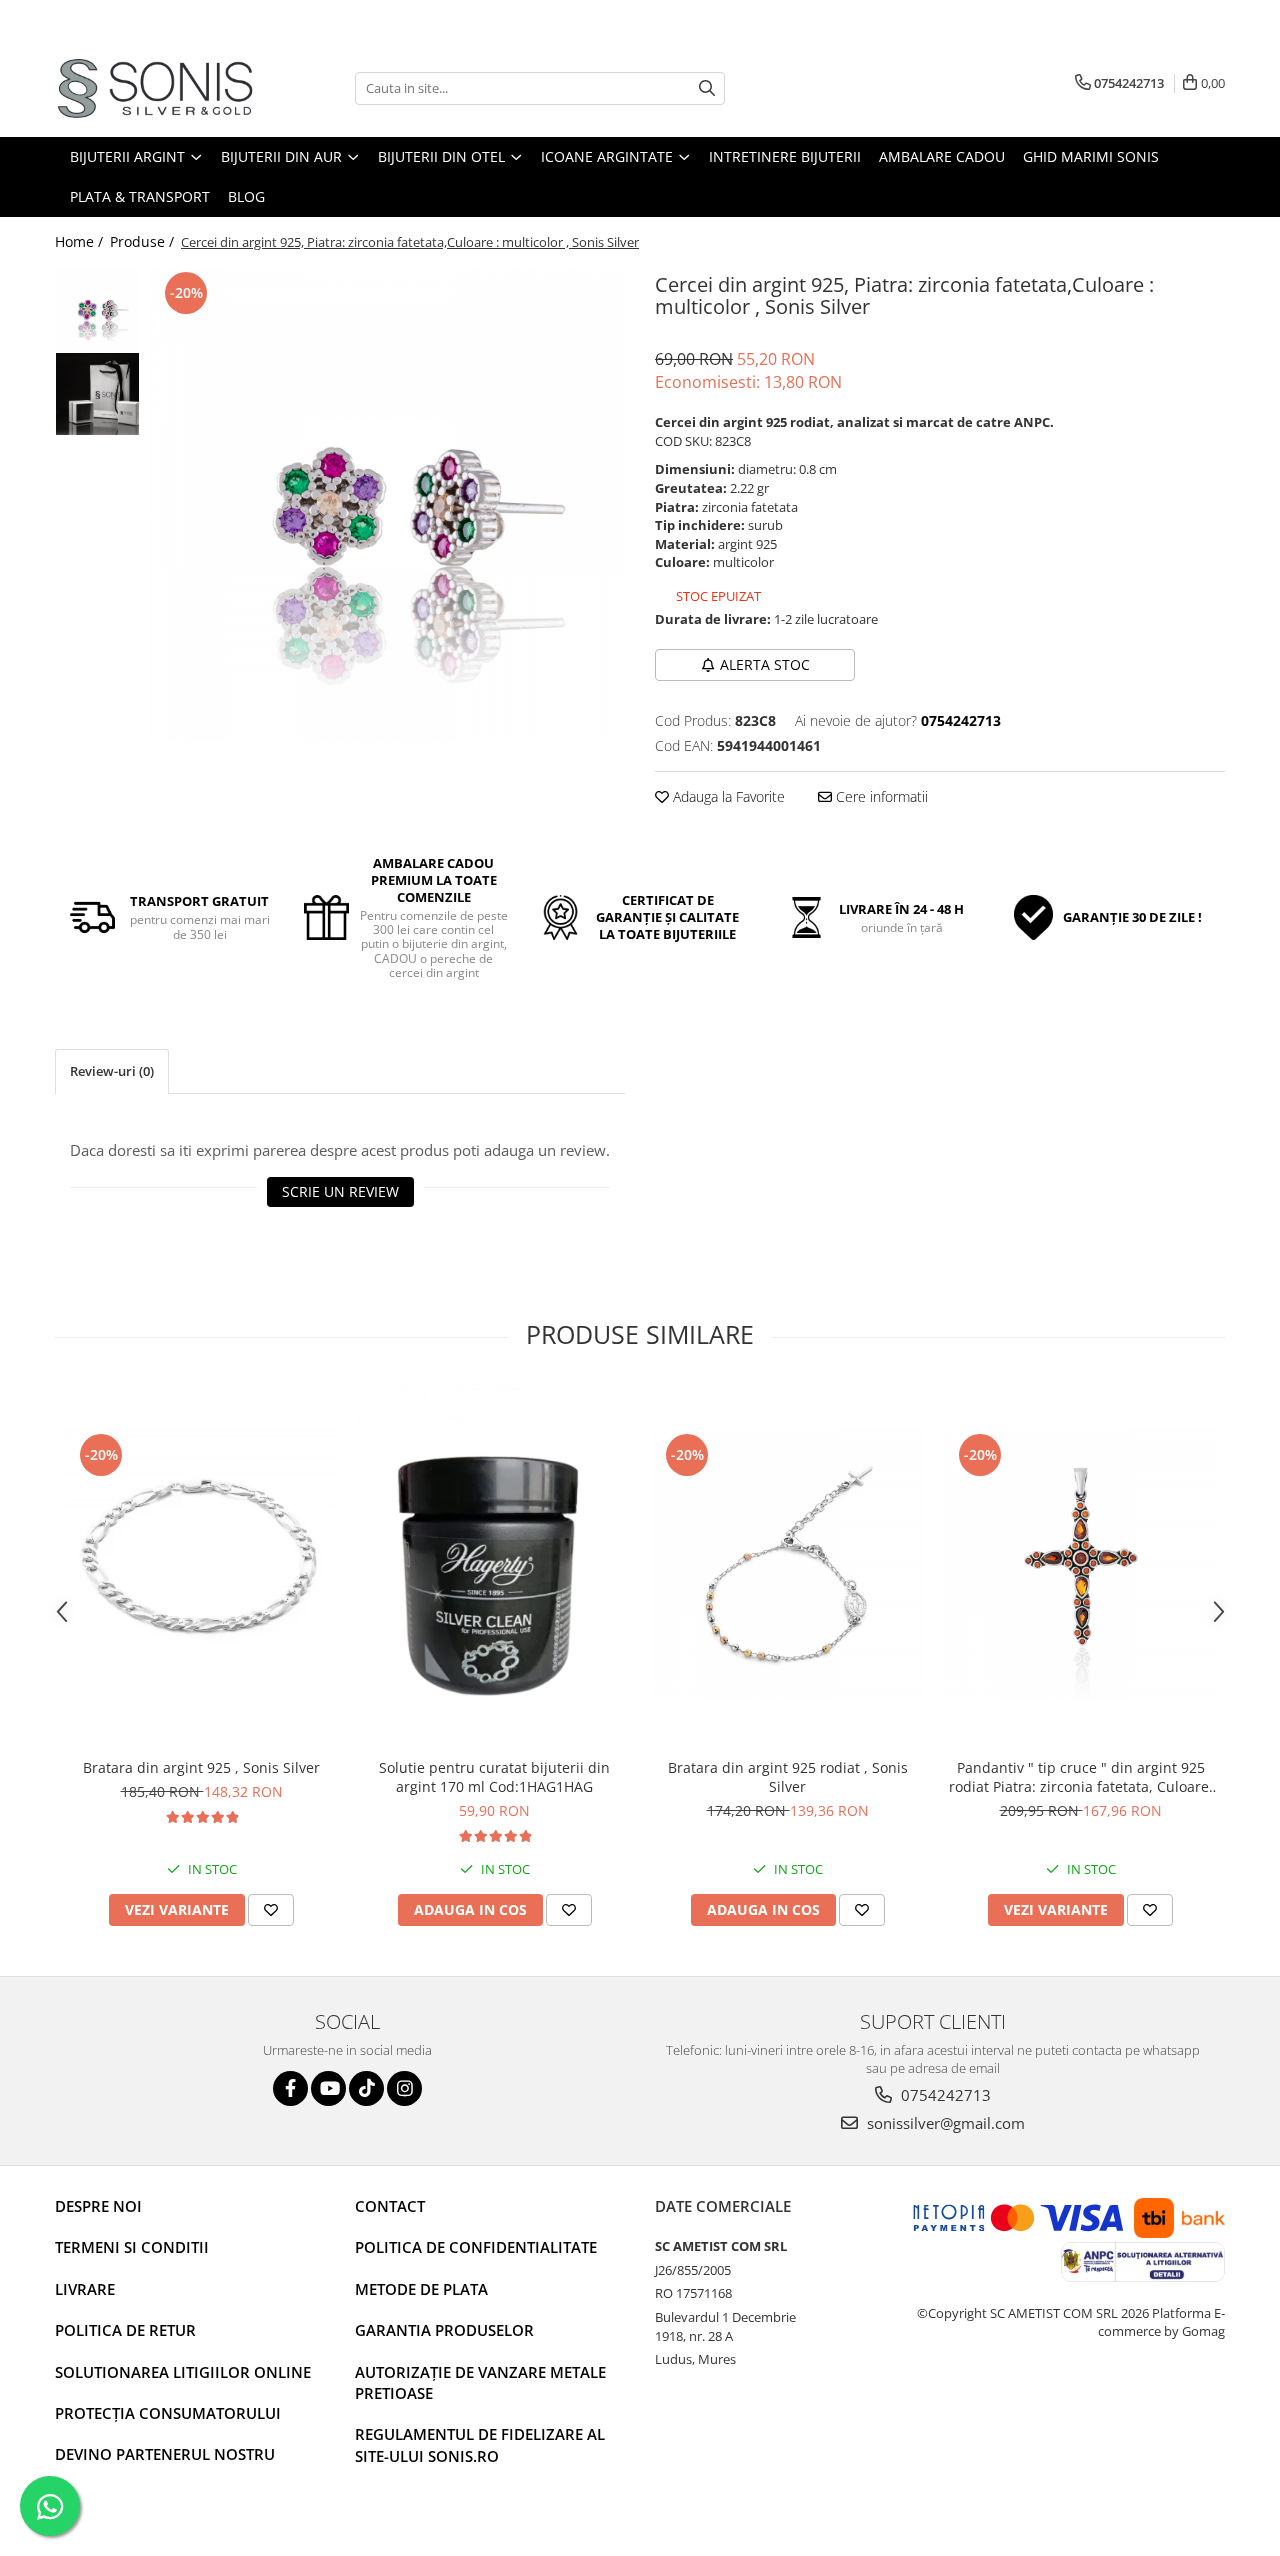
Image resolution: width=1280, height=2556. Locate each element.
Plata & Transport (140, 196)
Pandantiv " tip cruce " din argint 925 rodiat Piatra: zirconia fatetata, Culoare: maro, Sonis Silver (1081, 1777)
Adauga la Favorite (727, 796)
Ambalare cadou (942, 156)
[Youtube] (328, 2088)
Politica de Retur (125, 2330)
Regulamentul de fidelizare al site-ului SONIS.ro (480, 2444)
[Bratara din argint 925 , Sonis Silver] (201, 1565)
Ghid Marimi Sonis (1091, 156)
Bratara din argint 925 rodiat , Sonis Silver (788, 1777)
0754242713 (944, 2095)
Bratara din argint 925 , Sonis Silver (201, 1767)
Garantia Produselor (444, 2330)
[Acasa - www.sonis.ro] (155, 88)
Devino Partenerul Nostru (165, 2454)
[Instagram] (404, 2088)
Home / (81, 241)
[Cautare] (707, 88)
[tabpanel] (387, 504)
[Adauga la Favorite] (271, 1910)
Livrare (85, 2289)
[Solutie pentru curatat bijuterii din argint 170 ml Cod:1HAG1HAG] (494, 1565)
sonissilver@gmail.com (944, 2123)
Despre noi (98, 2206)
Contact (390, 2206)
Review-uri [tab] (112, 1071)
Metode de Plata (421, 2289)
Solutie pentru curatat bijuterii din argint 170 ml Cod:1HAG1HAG (494, 1777)
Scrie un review (340, 1191)
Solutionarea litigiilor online (183, 2372)
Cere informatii (880, 796)
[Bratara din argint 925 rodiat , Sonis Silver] (787, 1565)
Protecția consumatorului (168, 2413)
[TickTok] (366, 2088)
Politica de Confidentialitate (476, 2247)
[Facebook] (290, 2088)
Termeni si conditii (132, 2247)
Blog (246, 196)
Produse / (144, 241)
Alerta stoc (765, 664)
